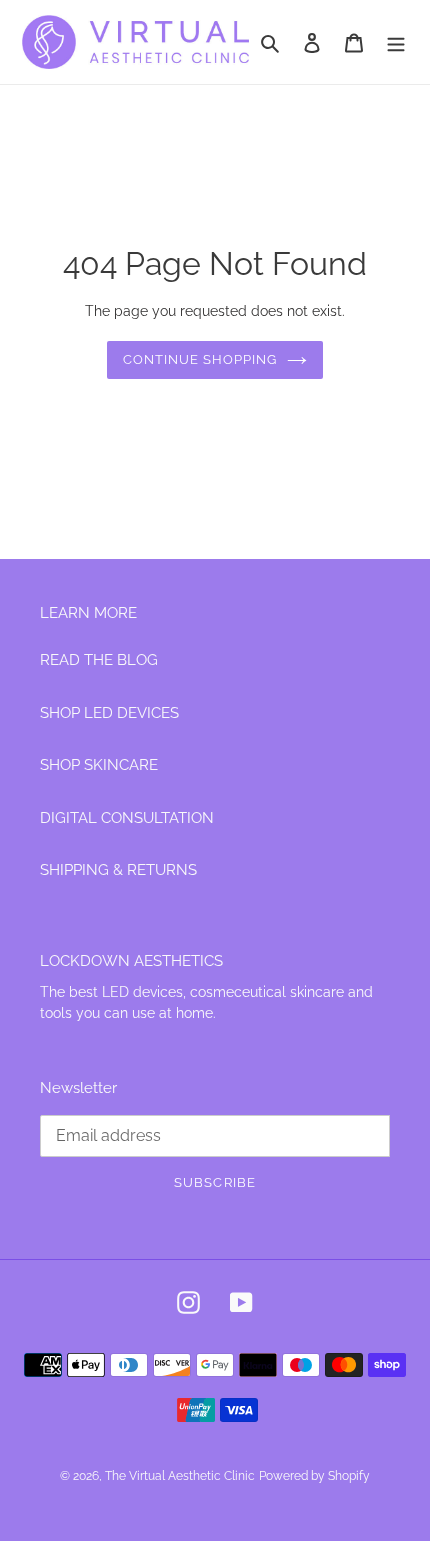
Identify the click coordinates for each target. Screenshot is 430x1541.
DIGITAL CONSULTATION (127, 818)
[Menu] (396, 42)
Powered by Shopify (314, 1476)
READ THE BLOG (99, 660)
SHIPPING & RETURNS (118, 870)
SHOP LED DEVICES (109, 713)
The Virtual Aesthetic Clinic (180, 1476)
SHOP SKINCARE (99, 765)
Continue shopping (200, 359)
